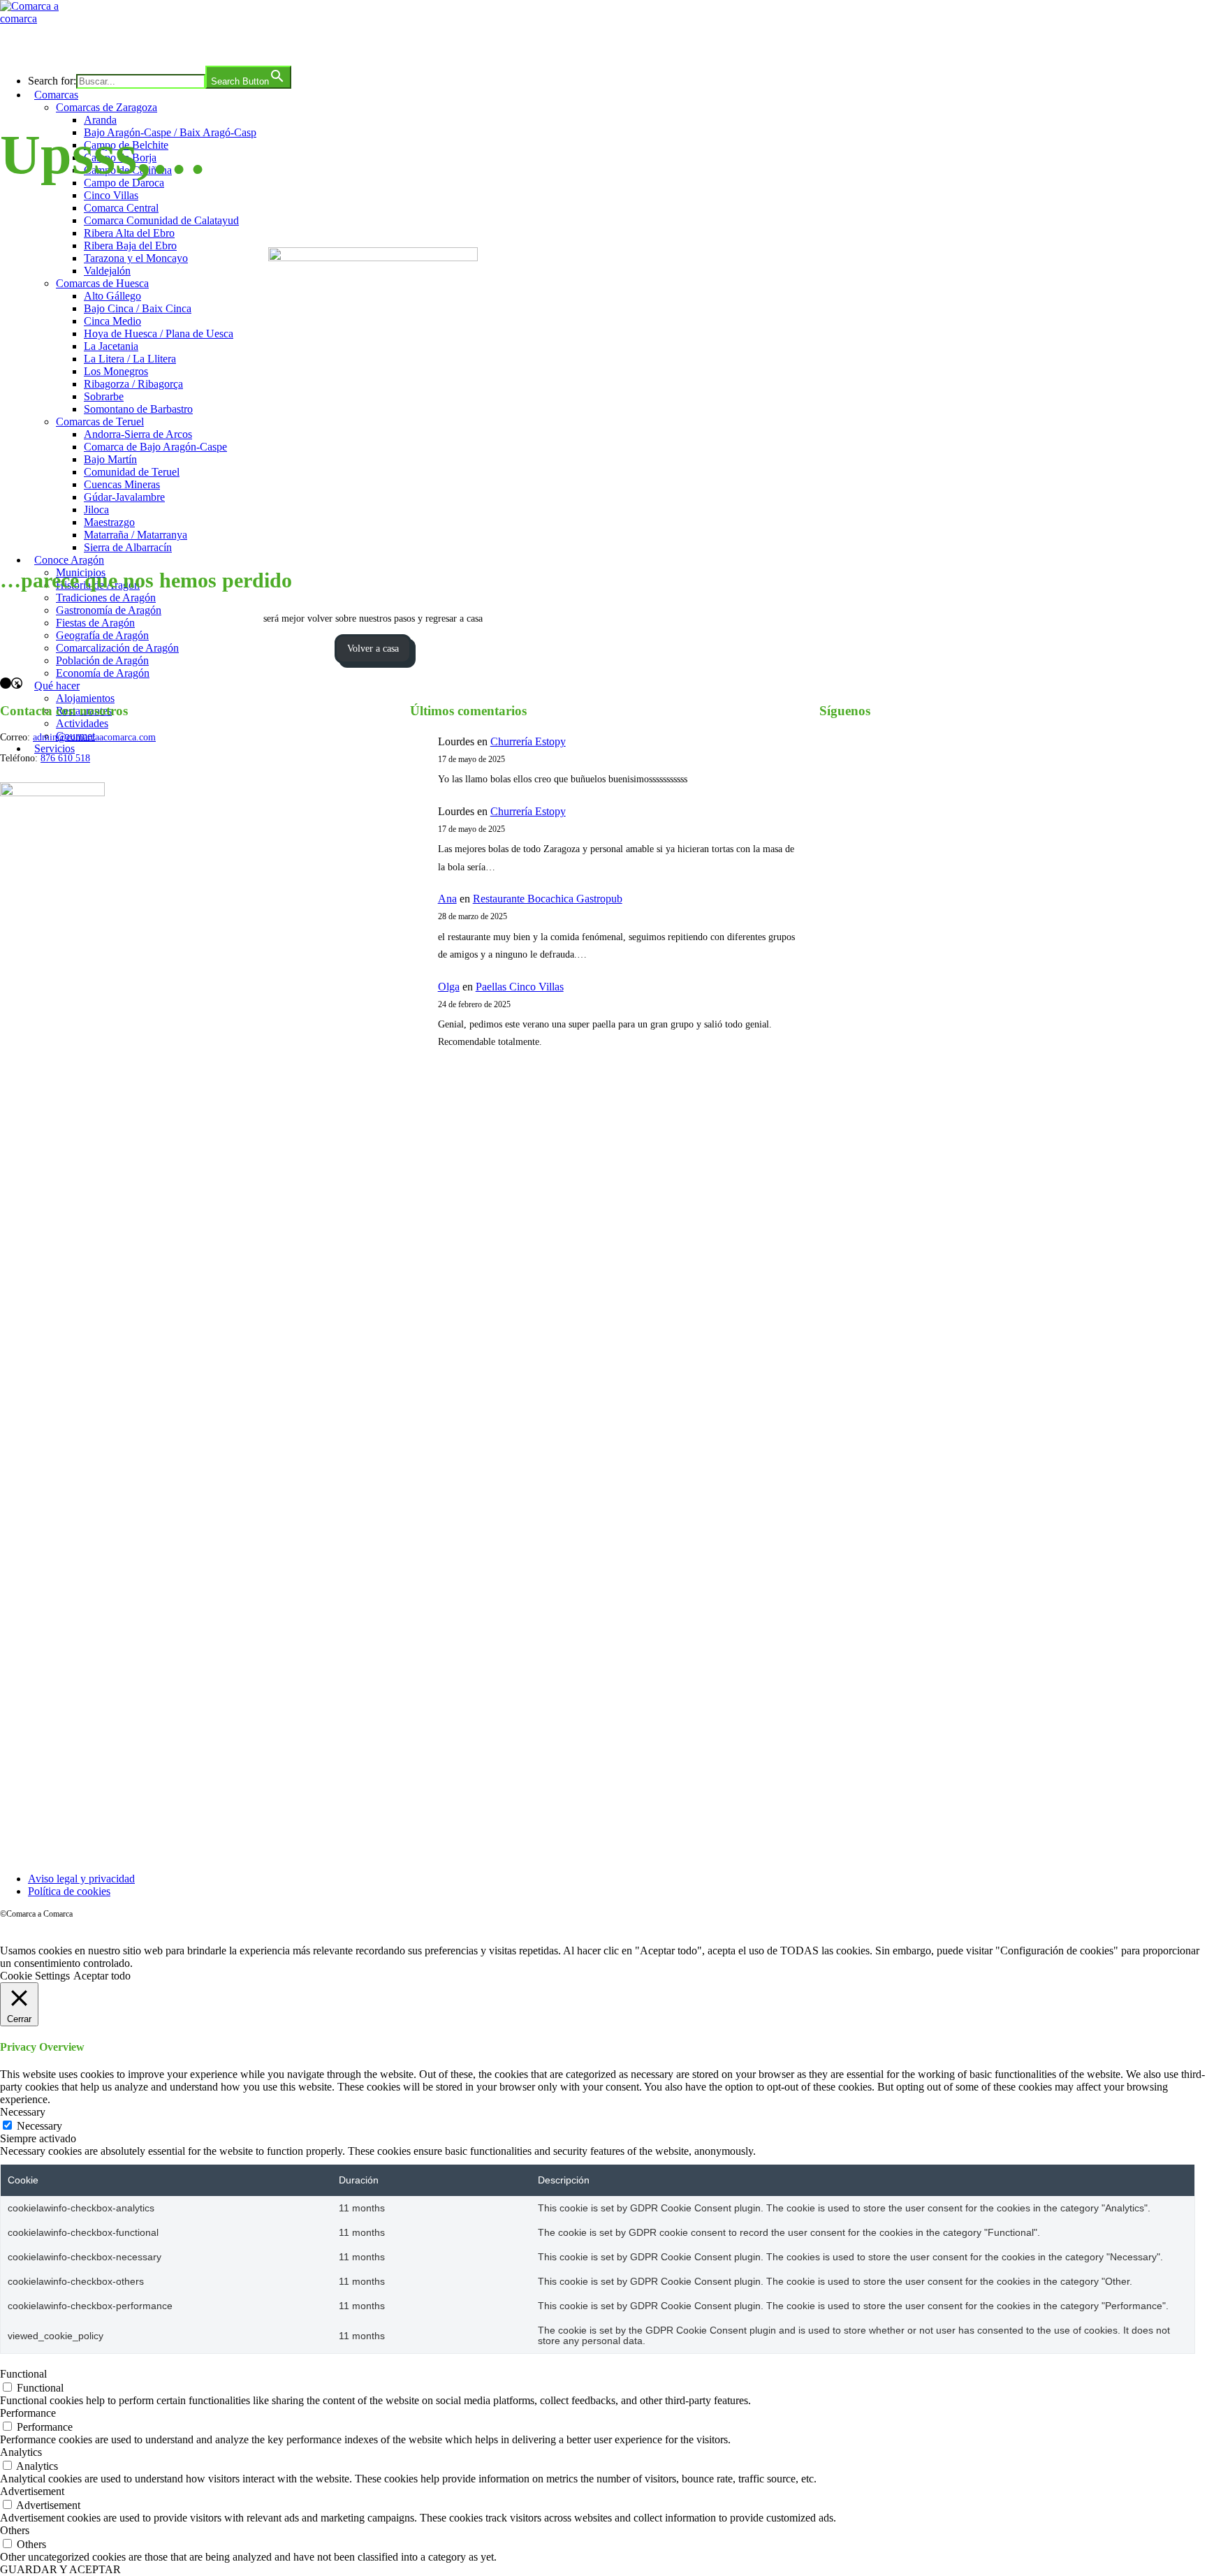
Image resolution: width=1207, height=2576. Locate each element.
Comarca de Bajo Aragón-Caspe (155, 447)
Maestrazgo (109, 522)
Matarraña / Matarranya (136, 535)
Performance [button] (28, 2413)
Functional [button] (23, 2374)
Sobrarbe (104, 396)
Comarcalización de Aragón (117, 648)
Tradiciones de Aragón (106, 598)
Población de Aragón (102, 660)
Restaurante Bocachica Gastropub (548, 899)
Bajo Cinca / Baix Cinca (138, 308)
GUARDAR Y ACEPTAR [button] (60, 2569)
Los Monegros (116, 371)
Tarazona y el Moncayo (136, 258)
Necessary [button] (23, 2112)
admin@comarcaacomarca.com (94, 737)
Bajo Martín (110, 459)
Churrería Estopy (528, 741)
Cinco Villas (111, 195)
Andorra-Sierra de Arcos (138, 434)
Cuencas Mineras (122, 484)
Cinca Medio (112, 321)
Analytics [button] (21, 2452)
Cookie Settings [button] (35, 1976)
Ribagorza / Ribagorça (133, 384)
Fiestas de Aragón (95, 623)
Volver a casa (373, 649)
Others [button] (15, 2530)
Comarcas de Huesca (102, 283)
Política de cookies (69, 1891)
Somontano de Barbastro (138, 409)
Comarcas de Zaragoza (107, 107)
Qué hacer (57, 686)
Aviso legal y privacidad (81, 1879)
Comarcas (56, 95)
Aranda (100, 120)
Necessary (39, 2126)
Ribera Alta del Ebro (129, 233)
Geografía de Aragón (102, 635)
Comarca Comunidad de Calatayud (161, 220)
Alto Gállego (112, 296)
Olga (449, 987)
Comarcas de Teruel (100, 422)
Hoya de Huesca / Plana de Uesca (159, 334)
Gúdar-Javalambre (124, 497)
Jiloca (96, 510)
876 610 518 (65, 758)
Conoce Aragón (69, 560)
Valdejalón (107, 271)
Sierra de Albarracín (128, 547)
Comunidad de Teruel (132, 472)
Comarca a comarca (76, 45)
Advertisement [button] (32, 2491)
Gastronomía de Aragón (109, 610)
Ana (447, 899)
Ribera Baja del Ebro (130, 246)
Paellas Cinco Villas (520, 987)
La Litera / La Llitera (130, 359)
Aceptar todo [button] (102, 1976)
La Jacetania (111, 346)
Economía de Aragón (103, 673)
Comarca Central (121, 208)
